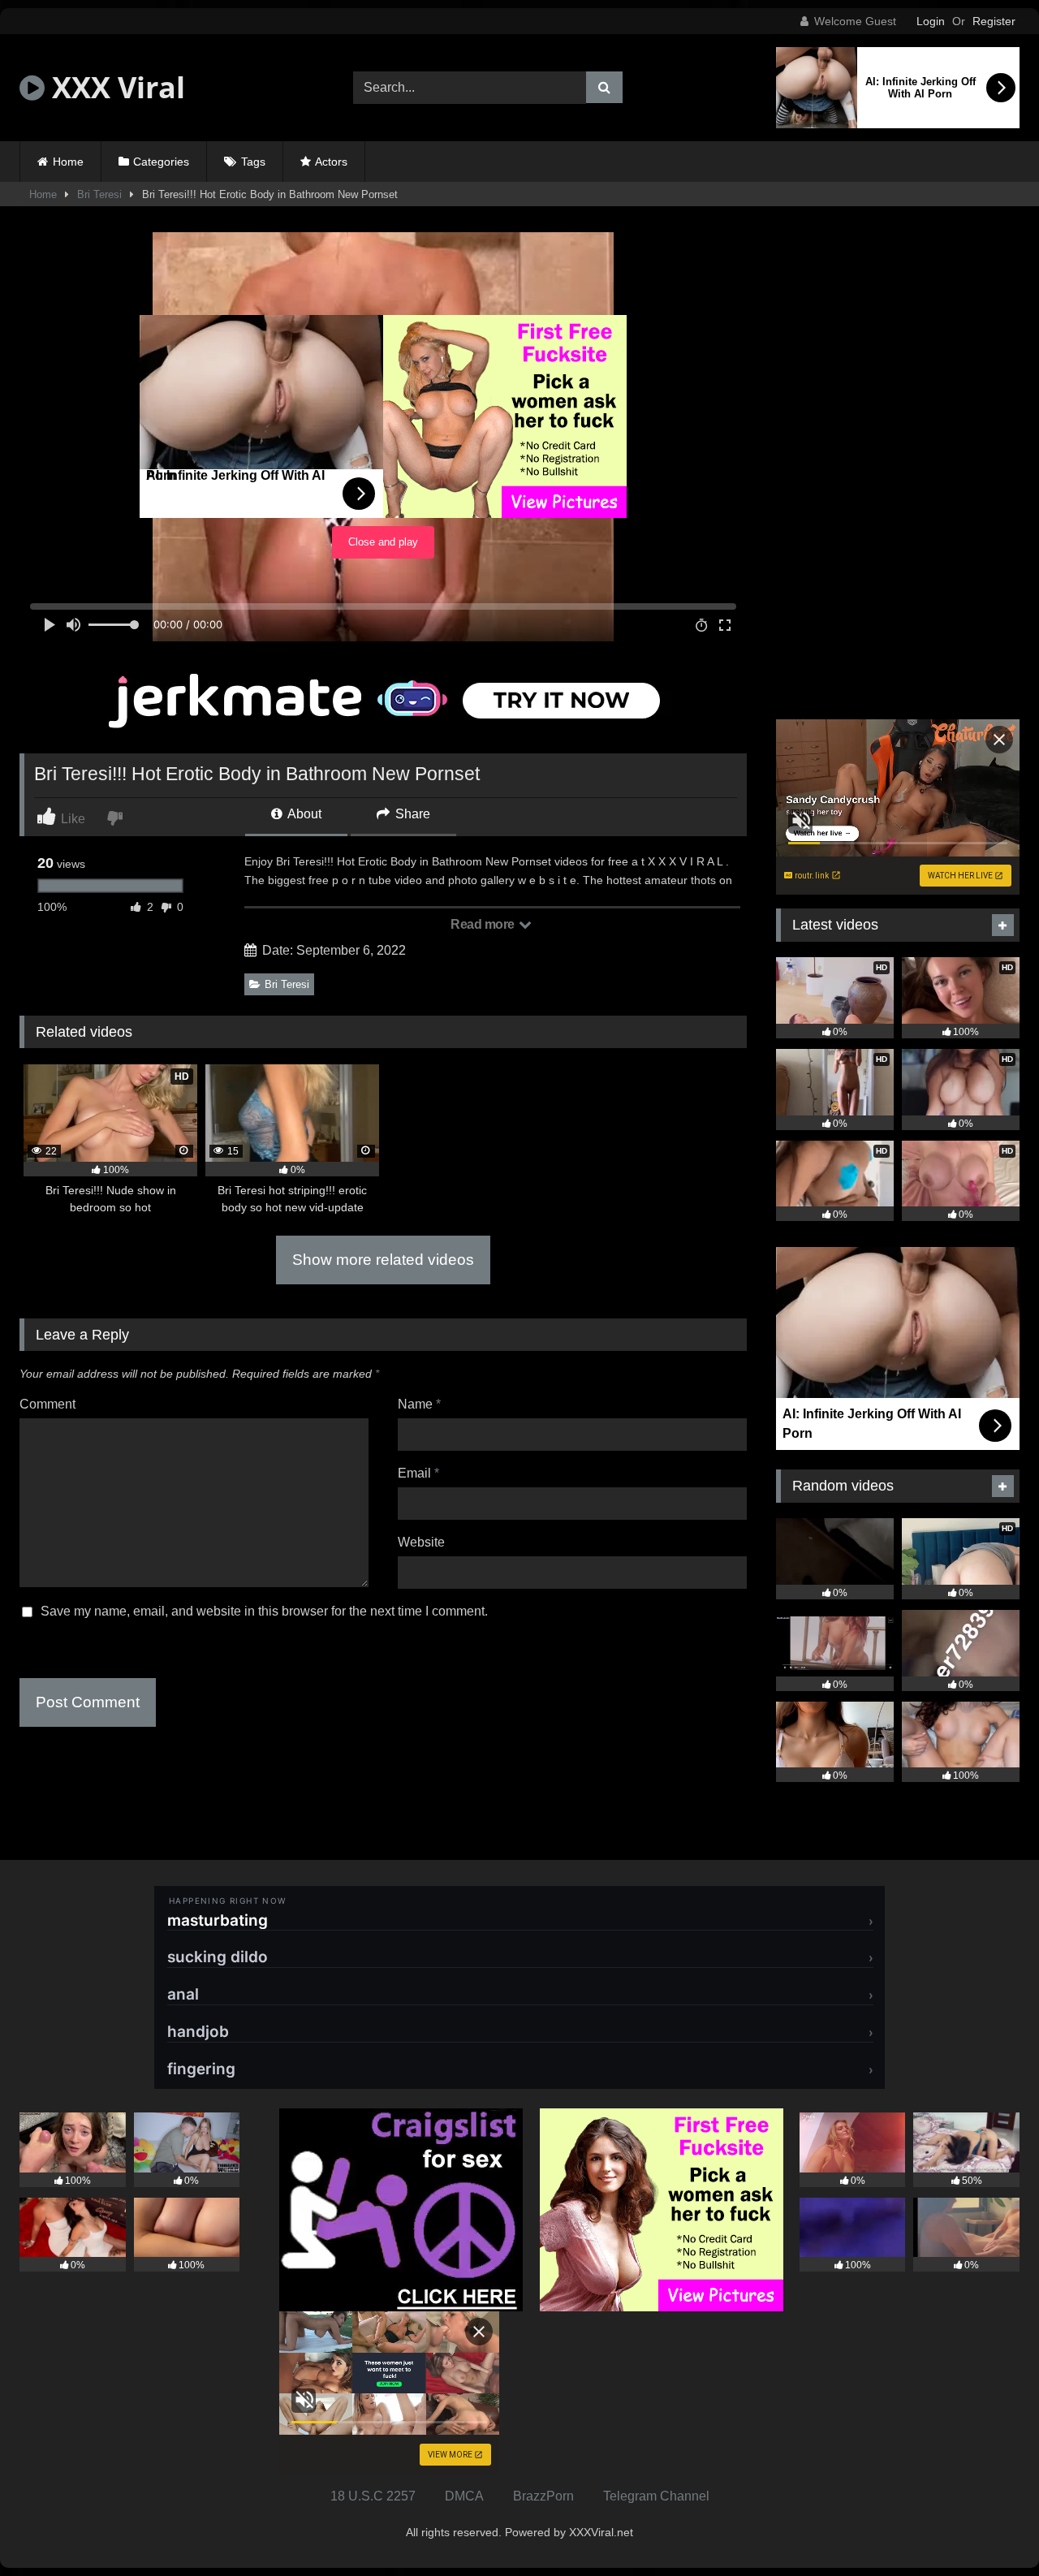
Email (418, 1473)
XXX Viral (115, 87)
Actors (331, 162)
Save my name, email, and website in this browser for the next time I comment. (264, 1611)
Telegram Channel (656, 2496)
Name (419, 1404)
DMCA (464, 2496)
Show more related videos (383, 1260)
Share (411, 814)
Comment (47, 1404)
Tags (253, 162)
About (303, 814)
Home (68, 162)
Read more (484, 924)
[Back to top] (989, 2528)
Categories (161, 162)
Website (421, 1542)
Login (931, 21)
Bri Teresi (99, 194)
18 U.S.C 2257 (373, 2496)
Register (994, 21)
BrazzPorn (543, 2496)
